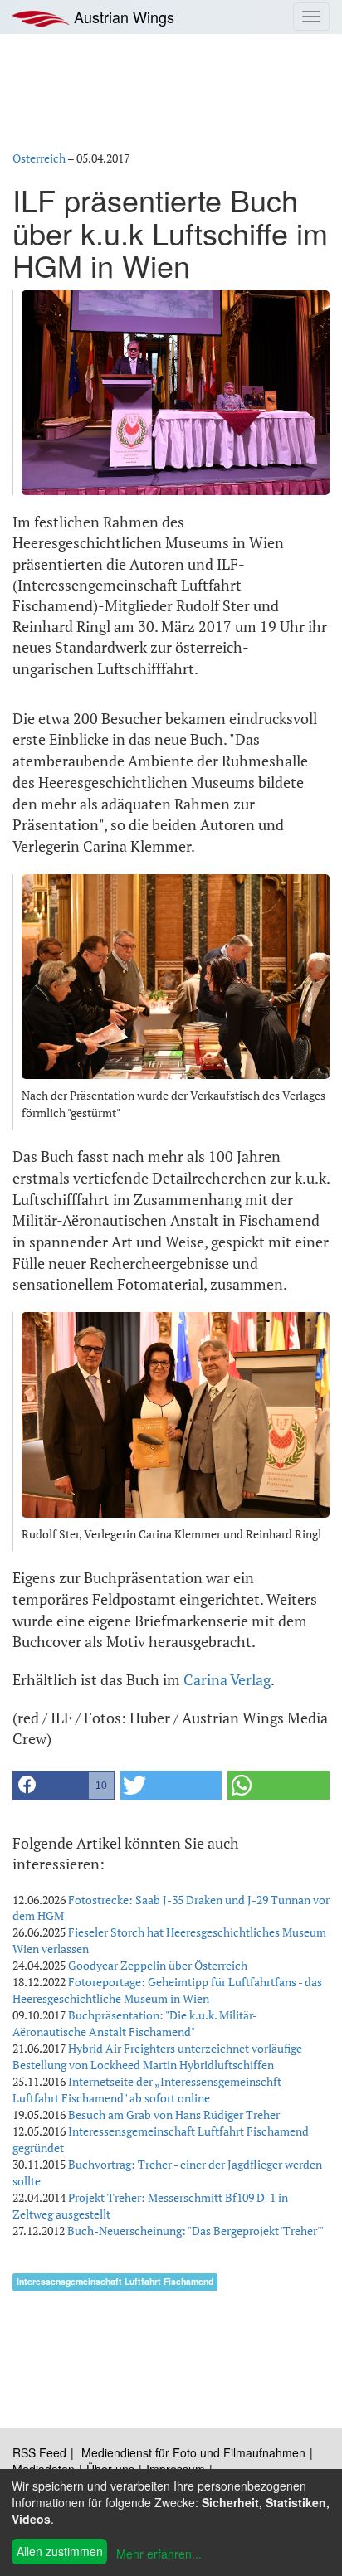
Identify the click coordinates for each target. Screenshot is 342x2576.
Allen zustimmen (60, 2551)
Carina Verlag (227, 1679)
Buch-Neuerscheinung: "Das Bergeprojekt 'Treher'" (195, 2231)
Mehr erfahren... (159, 2554)
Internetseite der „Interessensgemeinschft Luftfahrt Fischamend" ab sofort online (147, 2090)
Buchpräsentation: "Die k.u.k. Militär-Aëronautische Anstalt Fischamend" (135, 2023)
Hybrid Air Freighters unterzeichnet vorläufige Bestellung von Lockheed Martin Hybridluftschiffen (157, 2056)
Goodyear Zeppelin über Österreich (158, 1965)
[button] (64, 1785)
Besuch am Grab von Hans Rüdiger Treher (174, 2114)
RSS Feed (39, 2452)
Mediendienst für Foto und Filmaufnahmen (193, 2452)
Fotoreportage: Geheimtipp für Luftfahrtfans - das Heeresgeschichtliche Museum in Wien (167, 1990)
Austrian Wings (122, 17)
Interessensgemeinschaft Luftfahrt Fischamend (115, 2281)
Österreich (39, 158)
